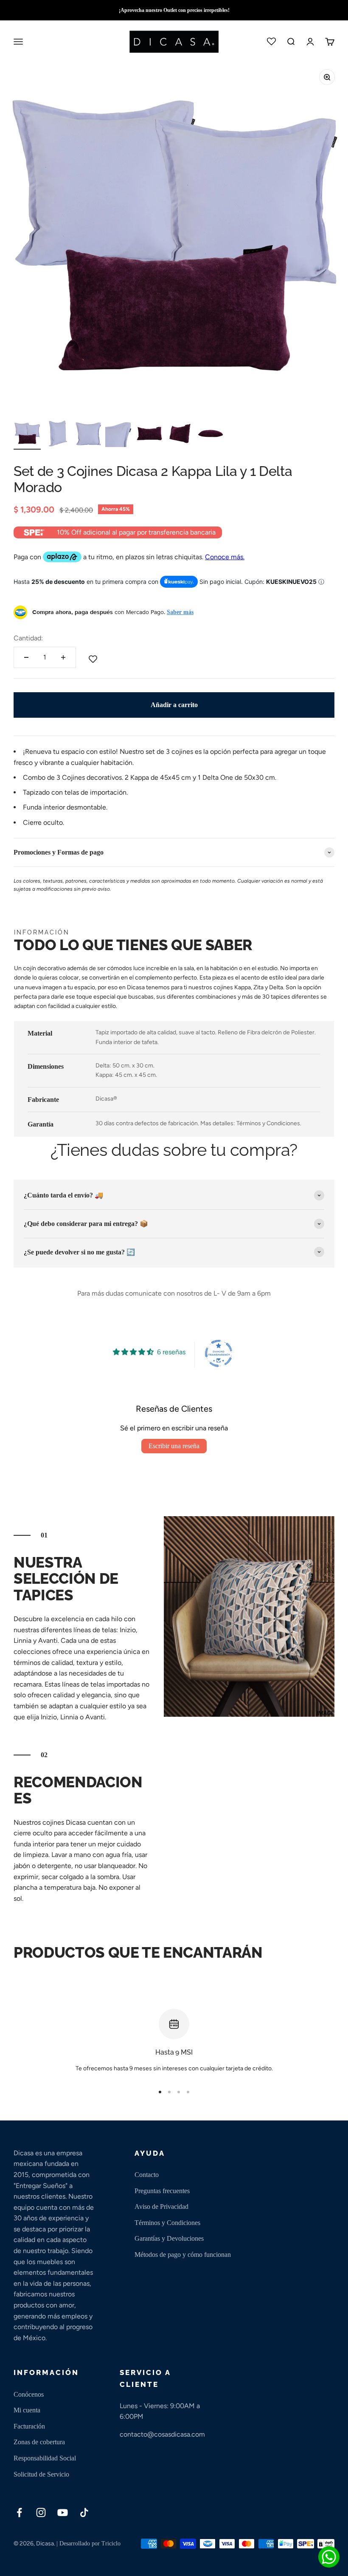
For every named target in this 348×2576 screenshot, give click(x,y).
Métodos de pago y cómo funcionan (183, 2255)
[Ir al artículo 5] (149, 435)
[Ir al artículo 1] (27, 435)
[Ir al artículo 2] (58, 435)
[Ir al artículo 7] (210, 435)
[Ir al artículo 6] (180, 435)
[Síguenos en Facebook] (19, 2512)
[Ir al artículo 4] (119, 435)
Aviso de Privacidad (161, 2207)
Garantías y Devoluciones (169, 2238)
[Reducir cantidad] (26, 657)
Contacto (147, 2175)
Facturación (29, 2426)
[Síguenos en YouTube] (63, 2512)
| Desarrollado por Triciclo (88, 2543)
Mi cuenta (27, 2410)
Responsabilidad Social (45, 2458)
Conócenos (29, 2394)
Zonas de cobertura (39, 2442)
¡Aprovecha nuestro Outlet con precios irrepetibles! (174, 10)
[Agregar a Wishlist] (93, 660)
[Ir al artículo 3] (88, 435)
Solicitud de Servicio (41, 2474)
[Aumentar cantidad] (63, 657)
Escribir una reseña (174, 1446)
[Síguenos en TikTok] (84, 2512)
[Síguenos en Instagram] (41, 2512)
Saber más (180, 612)
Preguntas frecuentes (162, 2191)
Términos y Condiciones (167, 2223)
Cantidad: (28, 638)
